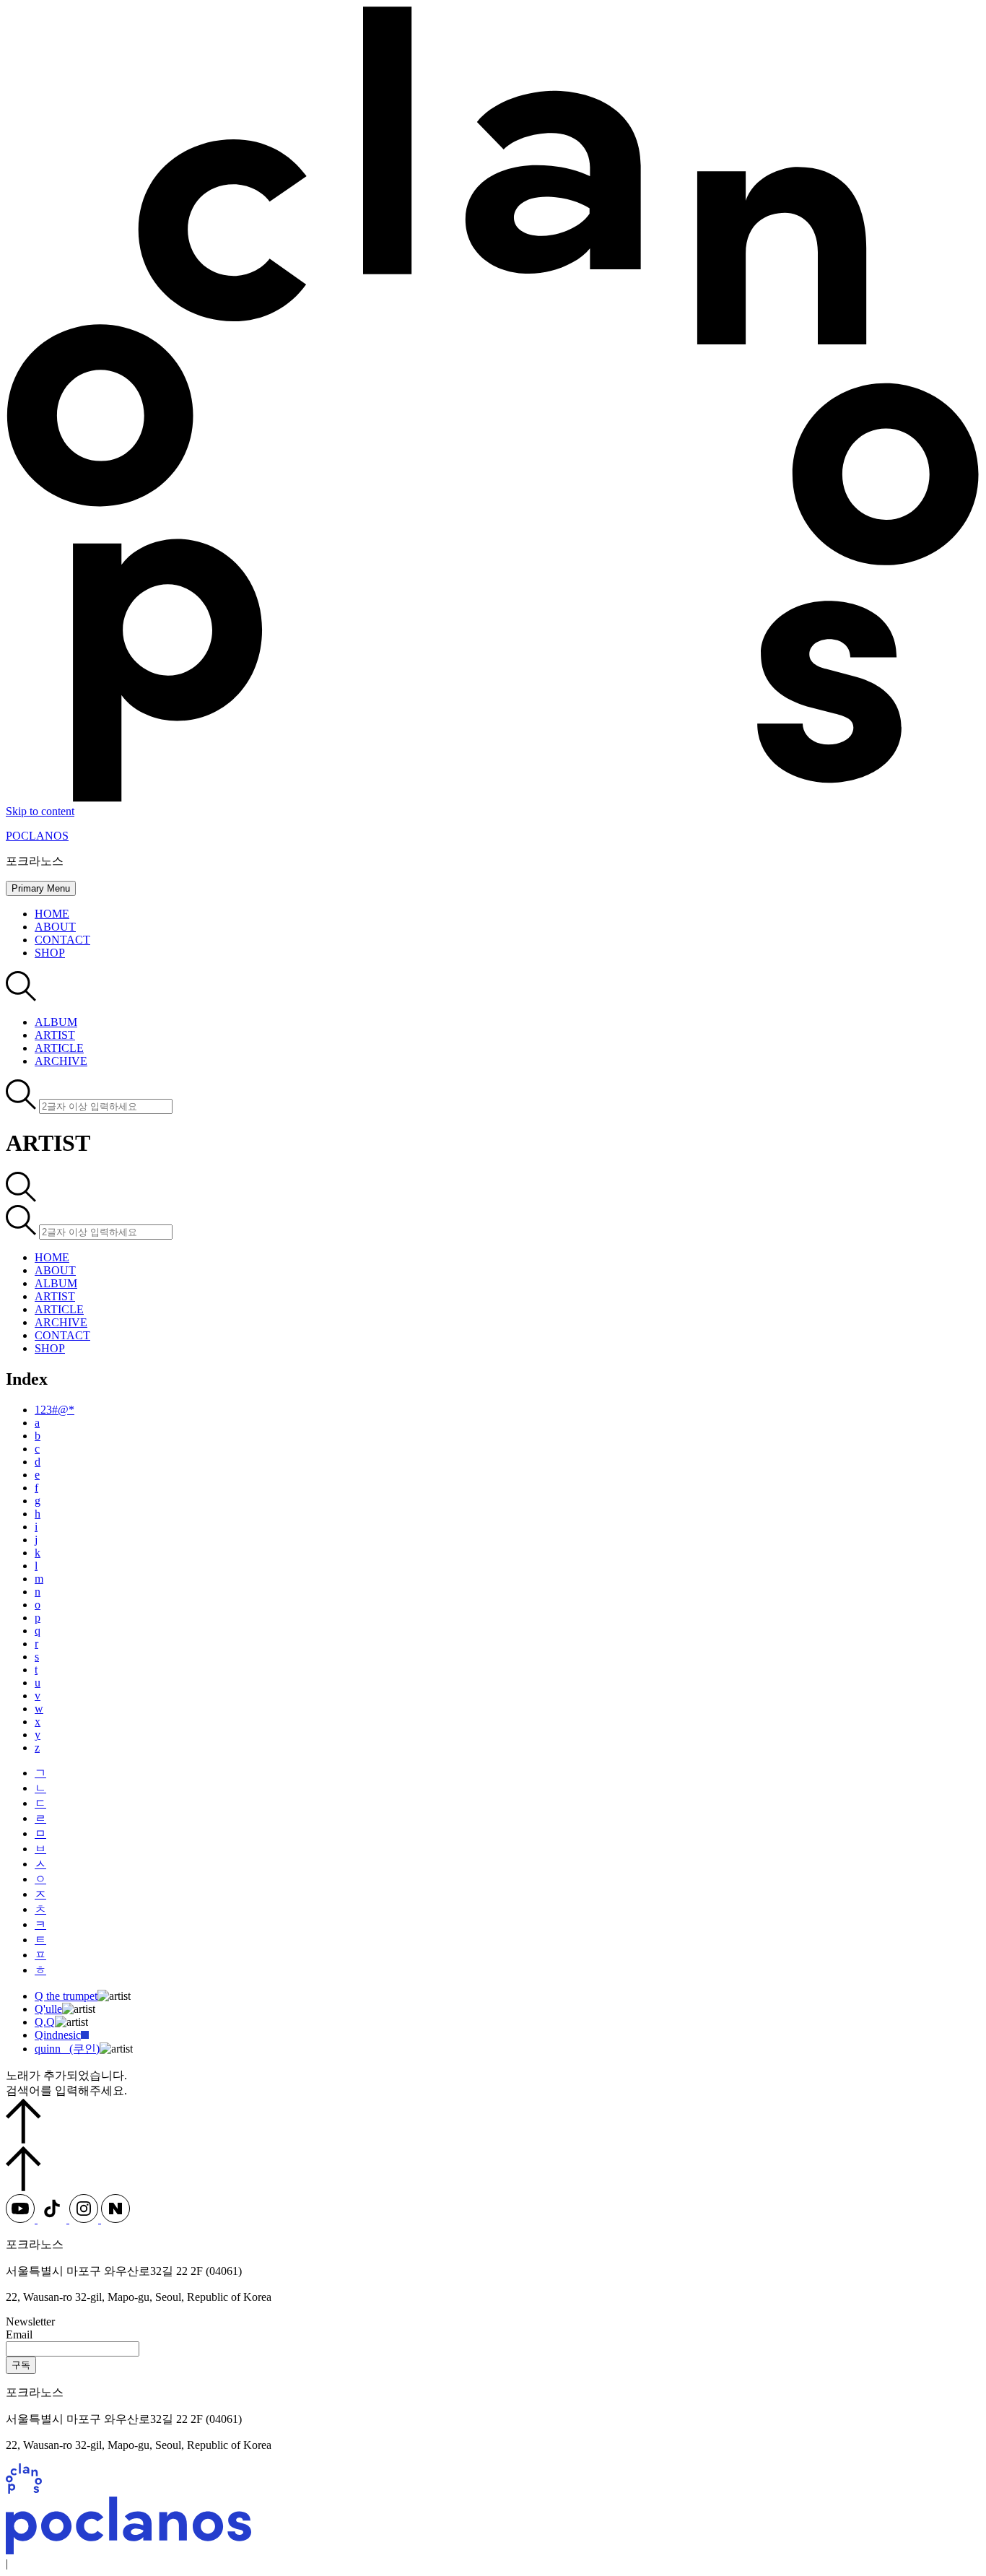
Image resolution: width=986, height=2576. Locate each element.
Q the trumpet (66, 1996)
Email (19, 2334)
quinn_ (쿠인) (67, 2049)
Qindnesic (58, 2035)
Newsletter (30, 2322)
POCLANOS (37, 836)
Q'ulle (48, 2009)
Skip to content (40, 811)
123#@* (54, 1410)
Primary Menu (41, 888)
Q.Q (45, 2022)
